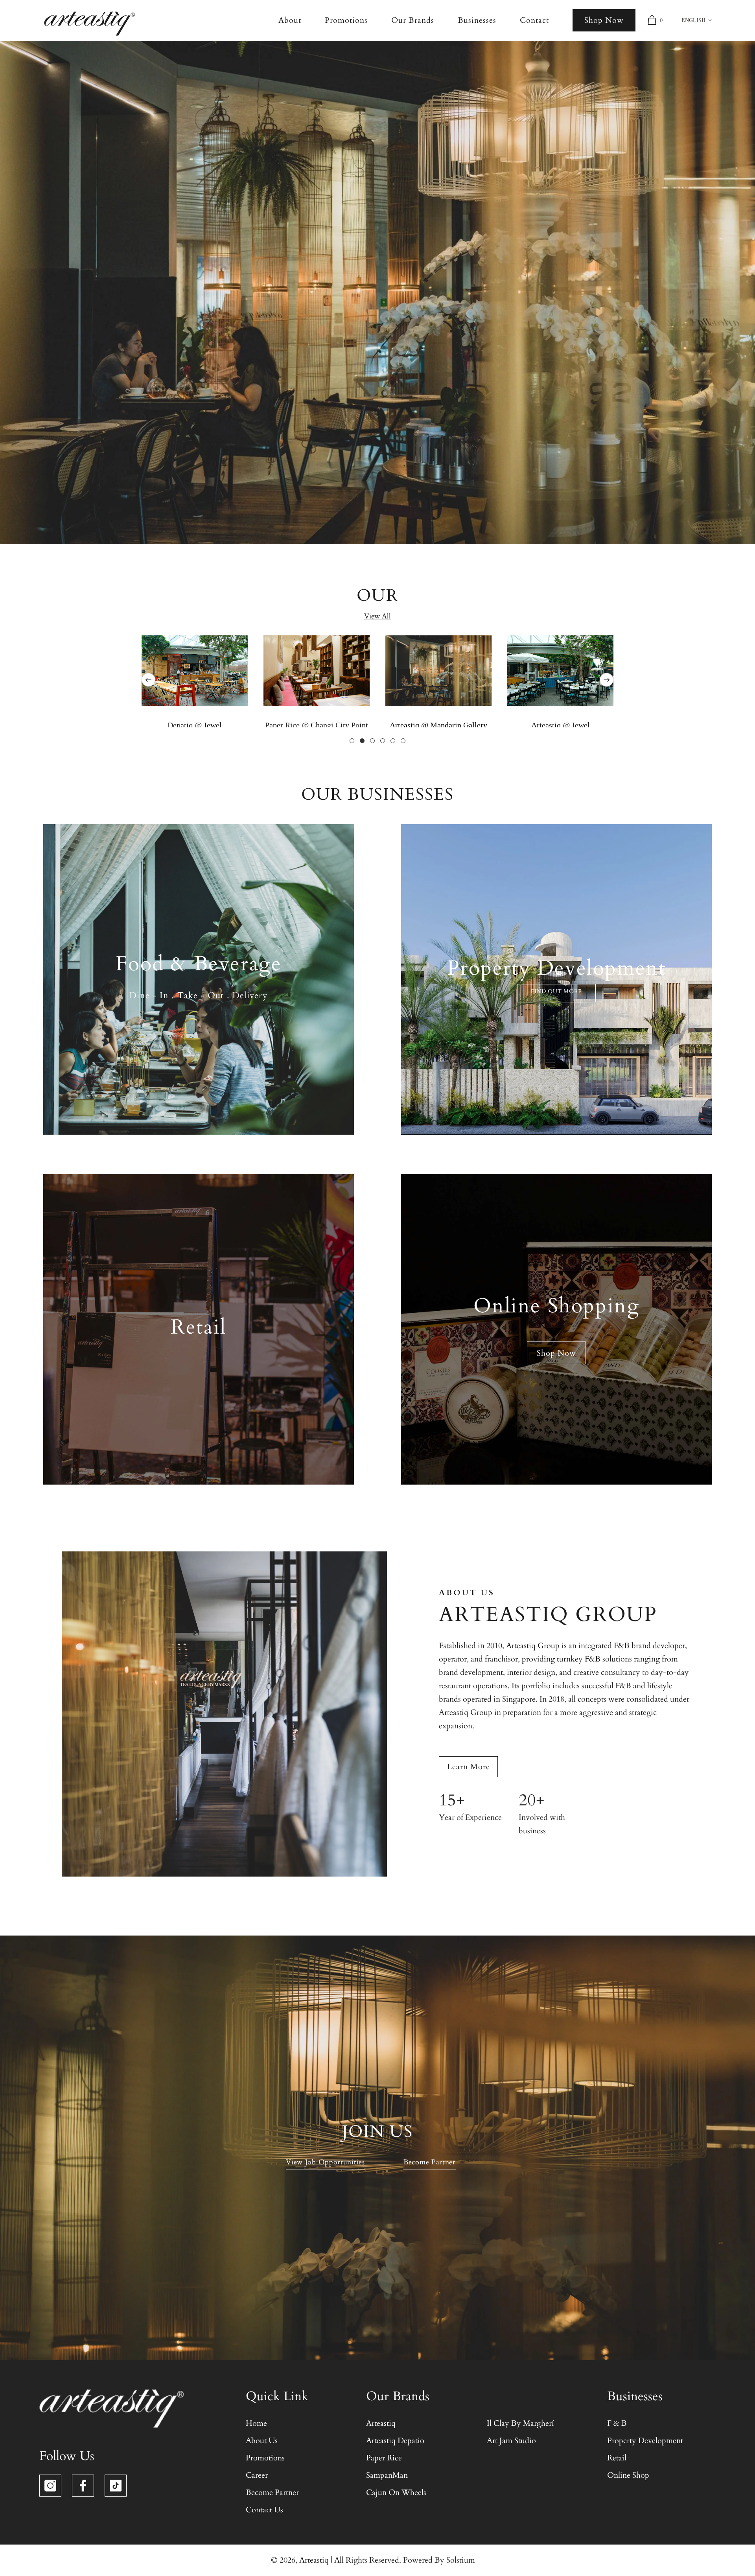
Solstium (461, 2560)
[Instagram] (50, 2486)
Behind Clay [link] (439, 725)
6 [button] (403, 741)
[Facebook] (83, 2486)
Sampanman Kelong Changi (195, 725)
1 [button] (352, 741)
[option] (195, 680)
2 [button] (362, 741)
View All (377, 616)
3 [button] (372, 741)
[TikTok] (116, 2486)
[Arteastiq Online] (195, 671)
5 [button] (393, 741)
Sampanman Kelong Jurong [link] (317, 725)
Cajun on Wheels (561, 725)
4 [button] (383, 741)
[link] (317, 671)
